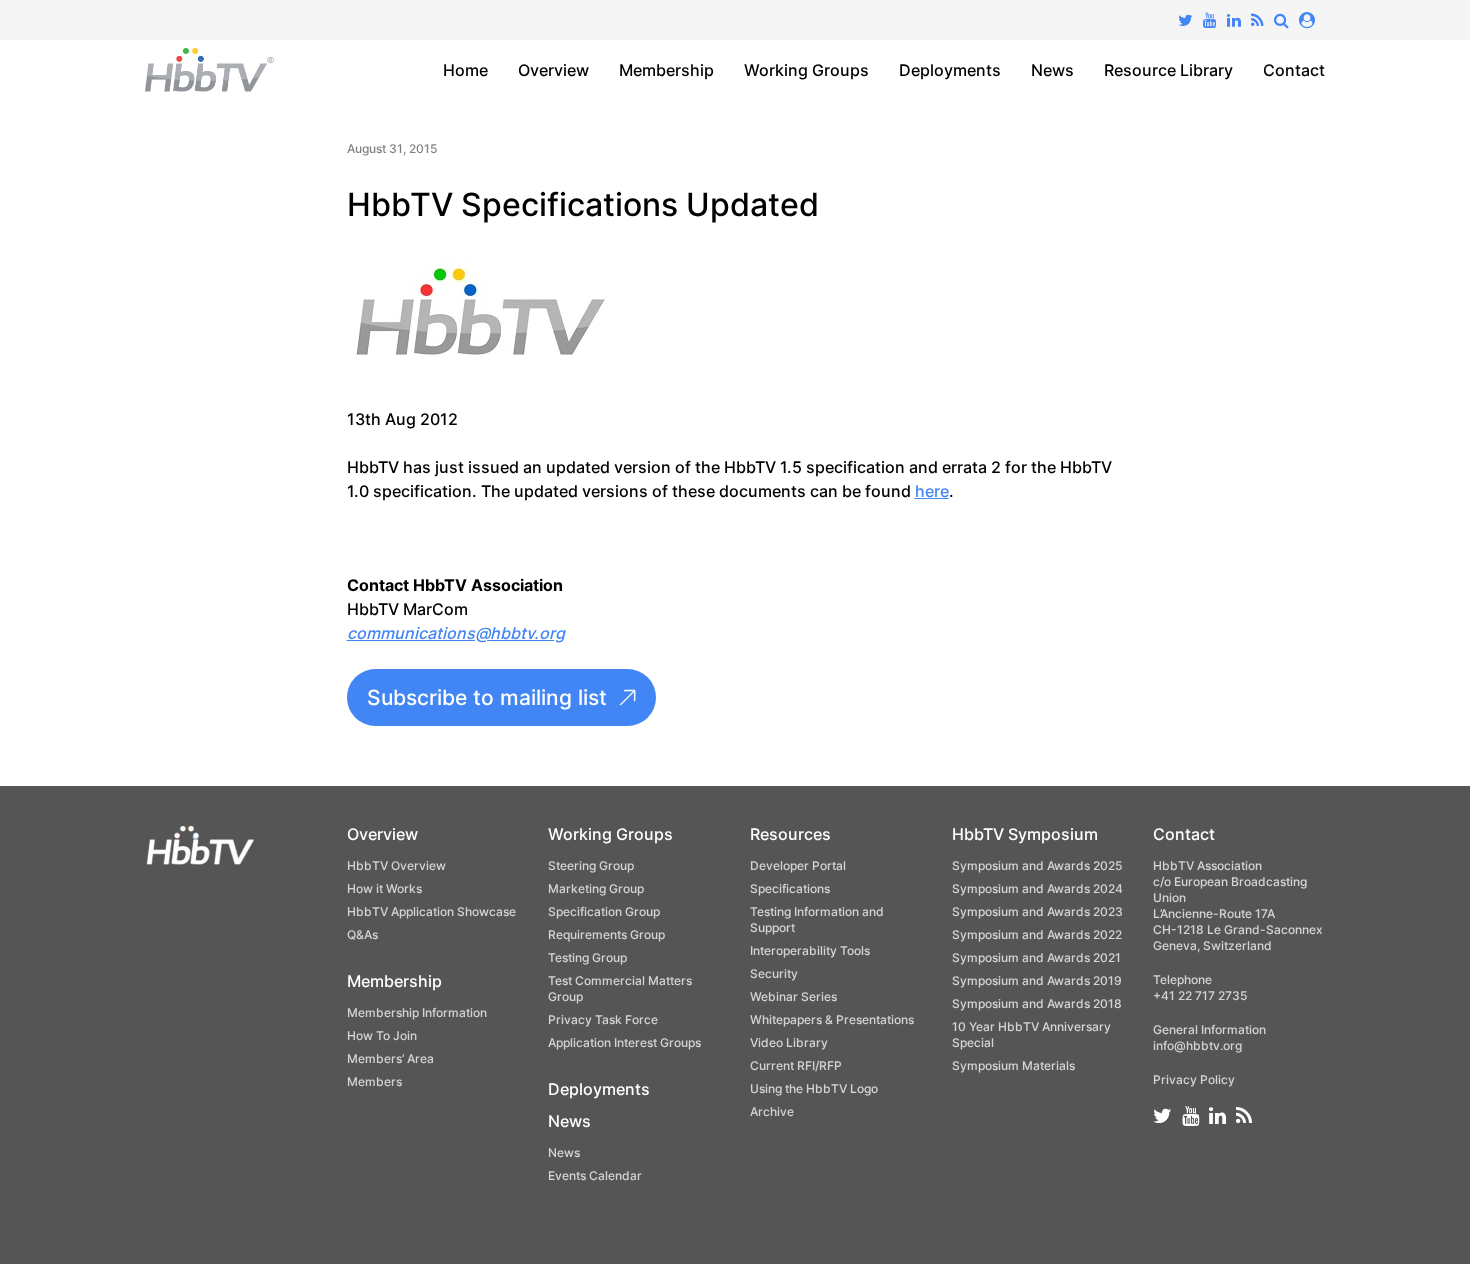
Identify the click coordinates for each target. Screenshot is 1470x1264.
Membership (666, 70)
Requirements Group (606, 934)
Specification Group (604, 911)
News (1052, 70)
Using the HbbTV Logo (814, 1088)
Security (774, 973)
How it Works (384, 888)
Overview (553, 70)
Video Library (789, 1042)
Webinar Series (793, 996)
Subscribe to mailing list (487, 697)
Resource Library (1168, 70)
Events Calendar (595, 1175)
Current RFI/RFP (796, 1065)
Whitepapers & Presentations (832, 1019)
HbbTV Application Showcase (431, 911)
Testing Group (587, 957)
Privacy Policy (1194, 1079)
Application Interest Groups (624, 1042)
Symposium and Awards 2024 (1037, 888)
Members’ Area (390, 1058)
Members (374, 1081)
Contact (1294, 70)
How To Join (382, 1035)
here (932, 491)
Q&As (362, 934)
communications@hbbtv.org (456, 633)
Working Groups (806, 70)
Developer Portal (798, 865)
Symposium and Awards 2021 (1036, 957)
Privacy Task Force (603, 1019)
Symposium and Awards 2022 (1037, 934)
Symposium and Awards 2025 (1037, 865)
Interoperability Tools (810, 950)
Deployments (950, 70)
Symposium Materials (1013, 1065)
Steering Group (591, 865)
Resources (790, 834)
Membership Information (417, 1012)
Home (465, 70)
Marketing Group (596, 888)
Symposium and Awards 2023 (1037, 911)
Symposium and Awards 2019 (1037, 980)
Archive (772, 1111)
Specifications (790, 888)
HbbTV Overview (396, 865)
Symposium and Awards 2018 (1037, 1003)
